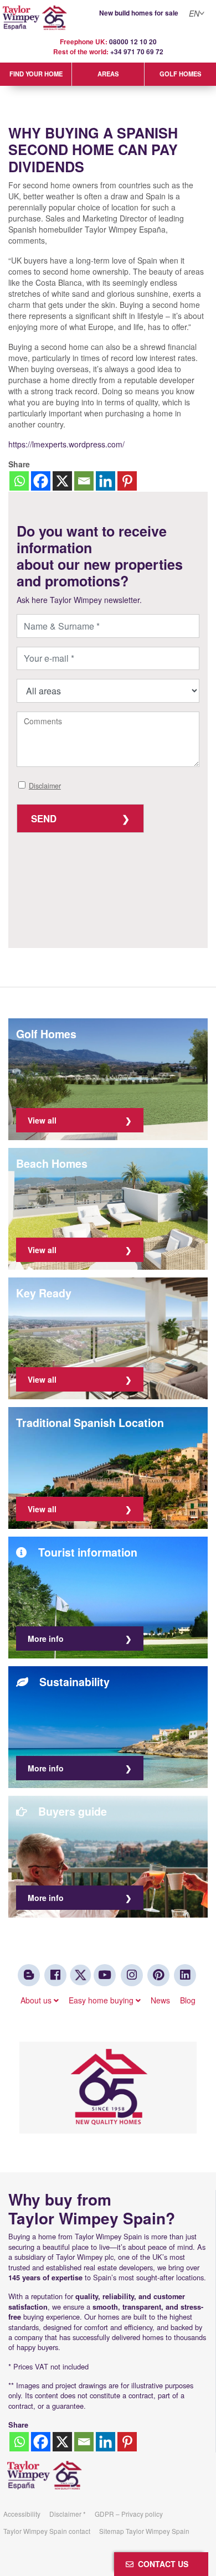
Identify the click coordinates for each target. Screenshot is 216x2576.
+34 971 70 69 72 (137, 52)
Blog (188, 2000)
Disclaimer (45, 786)
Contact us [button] (161, 2564)
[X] (62, 481)
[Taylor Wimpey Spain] (108, 18)
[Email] (84, 481)
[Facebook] (41, 481)
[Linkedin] (106, 481)
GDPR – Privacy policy (129, 2514)
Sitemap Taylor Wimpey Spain (144, 2531)
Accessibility (22, 2514)
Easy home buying (102, 2000)
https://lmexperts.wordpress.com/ (66, 444)
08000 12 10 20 (133, 42)
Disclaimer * (68, 2514)
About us (37, 2000)
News (160, 2000)
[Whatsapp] (19, 481)
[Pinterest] (127, 481)
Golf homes (180, 74)
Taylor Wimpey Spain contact (47, 2531)
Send (44, 818)
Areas (108, 74)
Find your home (36, 74)
